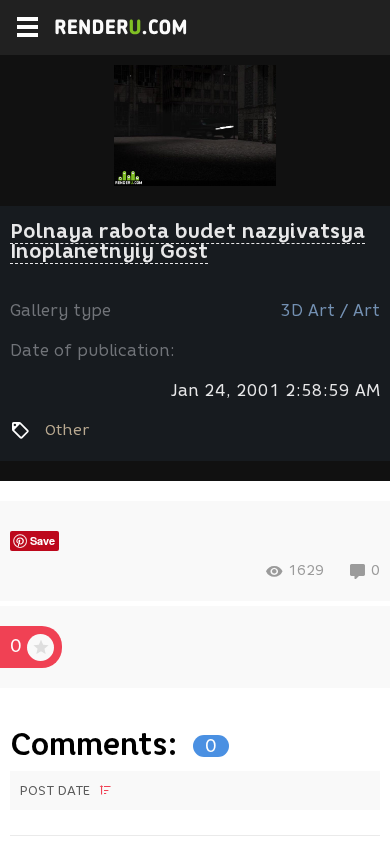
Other (67, 430)
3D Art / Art (330, 310)
